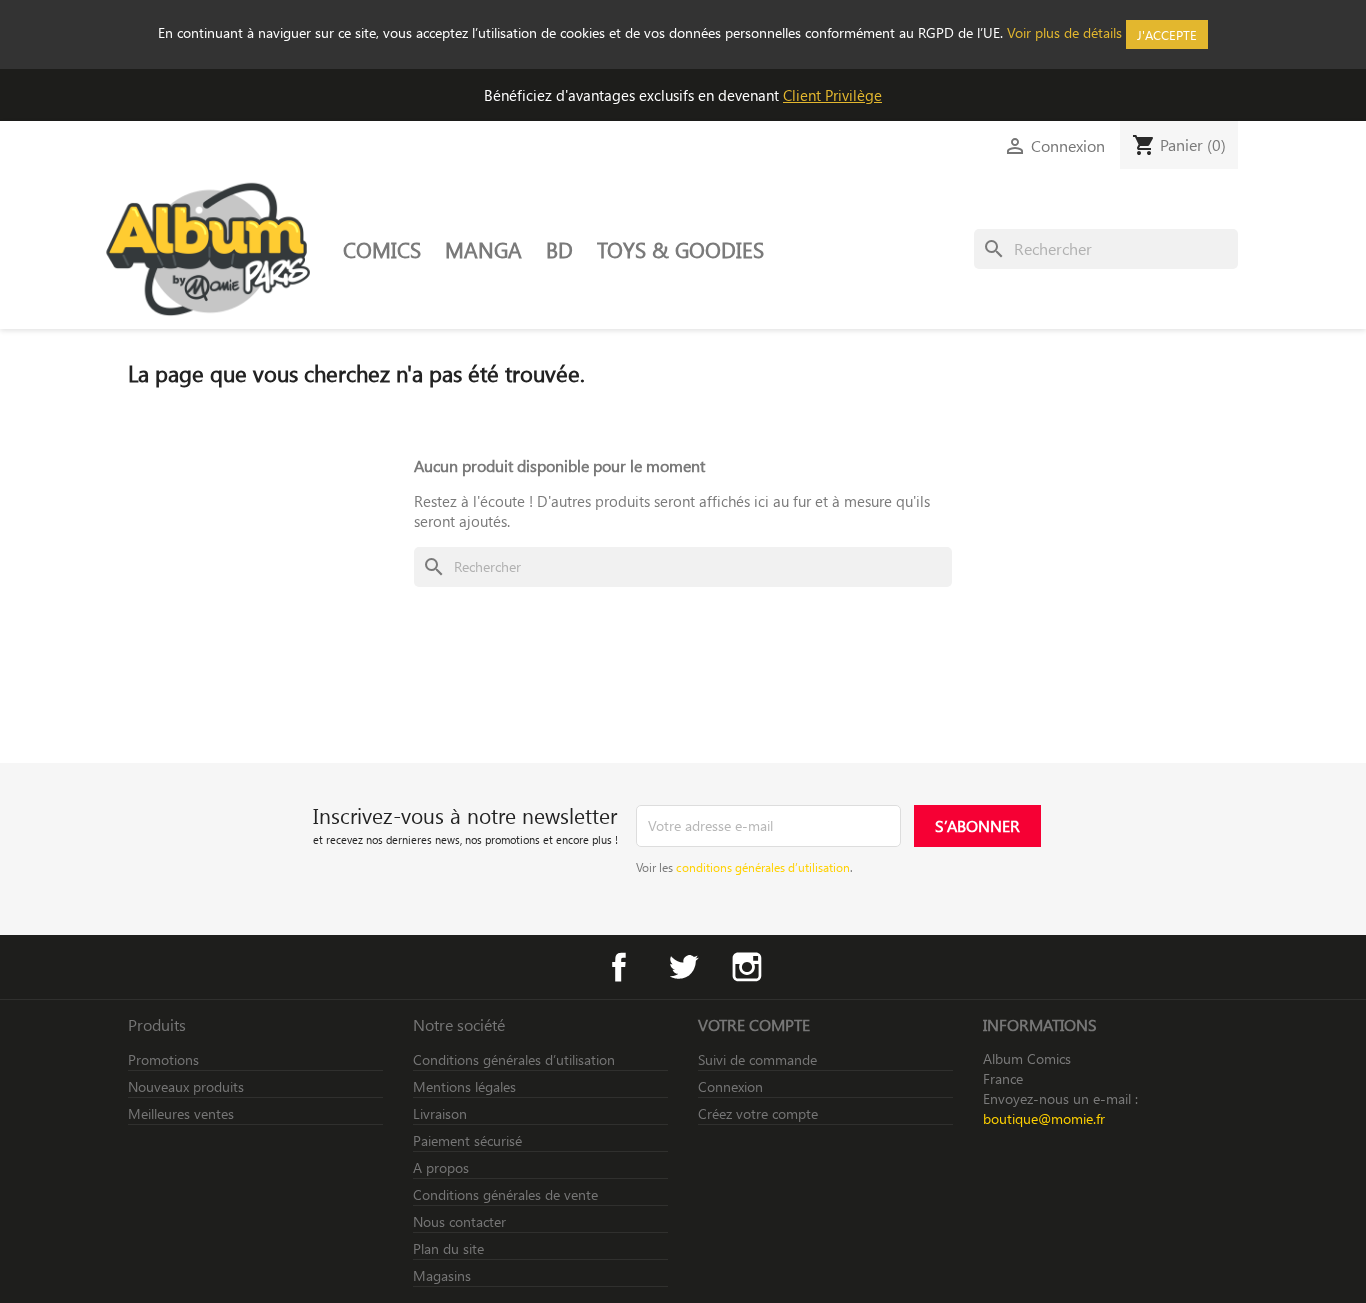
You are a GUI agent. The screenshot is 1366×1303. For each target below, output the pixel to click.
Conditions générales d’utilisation (514, 1059)
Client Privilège (832, 95)
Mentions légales (464, 1086)
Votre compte (754, 1024)
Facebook (619, 967)
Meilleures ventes (181, 1113)
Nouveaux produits (186, 1086)
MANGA (483, 249)
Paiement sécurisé (467, 1140)
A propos (441, 1167)
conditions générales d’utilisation (763, 867)
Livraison (440, 1113)
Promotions (163, 1059)
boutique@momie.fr (1044, 1118)
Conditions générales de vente (505, 1194)
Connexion (730, 1086)
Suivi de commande (757, 1059)
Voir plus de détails (1064, 32)
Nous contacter (459, 1221)
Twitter (683, 967)
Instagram (747, 967)
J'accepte (1167, 34)
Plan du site (448, 1248)
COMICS (382, 249)
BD (559, 249)
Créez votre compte (758, 1113)
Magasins (442, 1275)
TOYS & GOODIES (680, 249)
